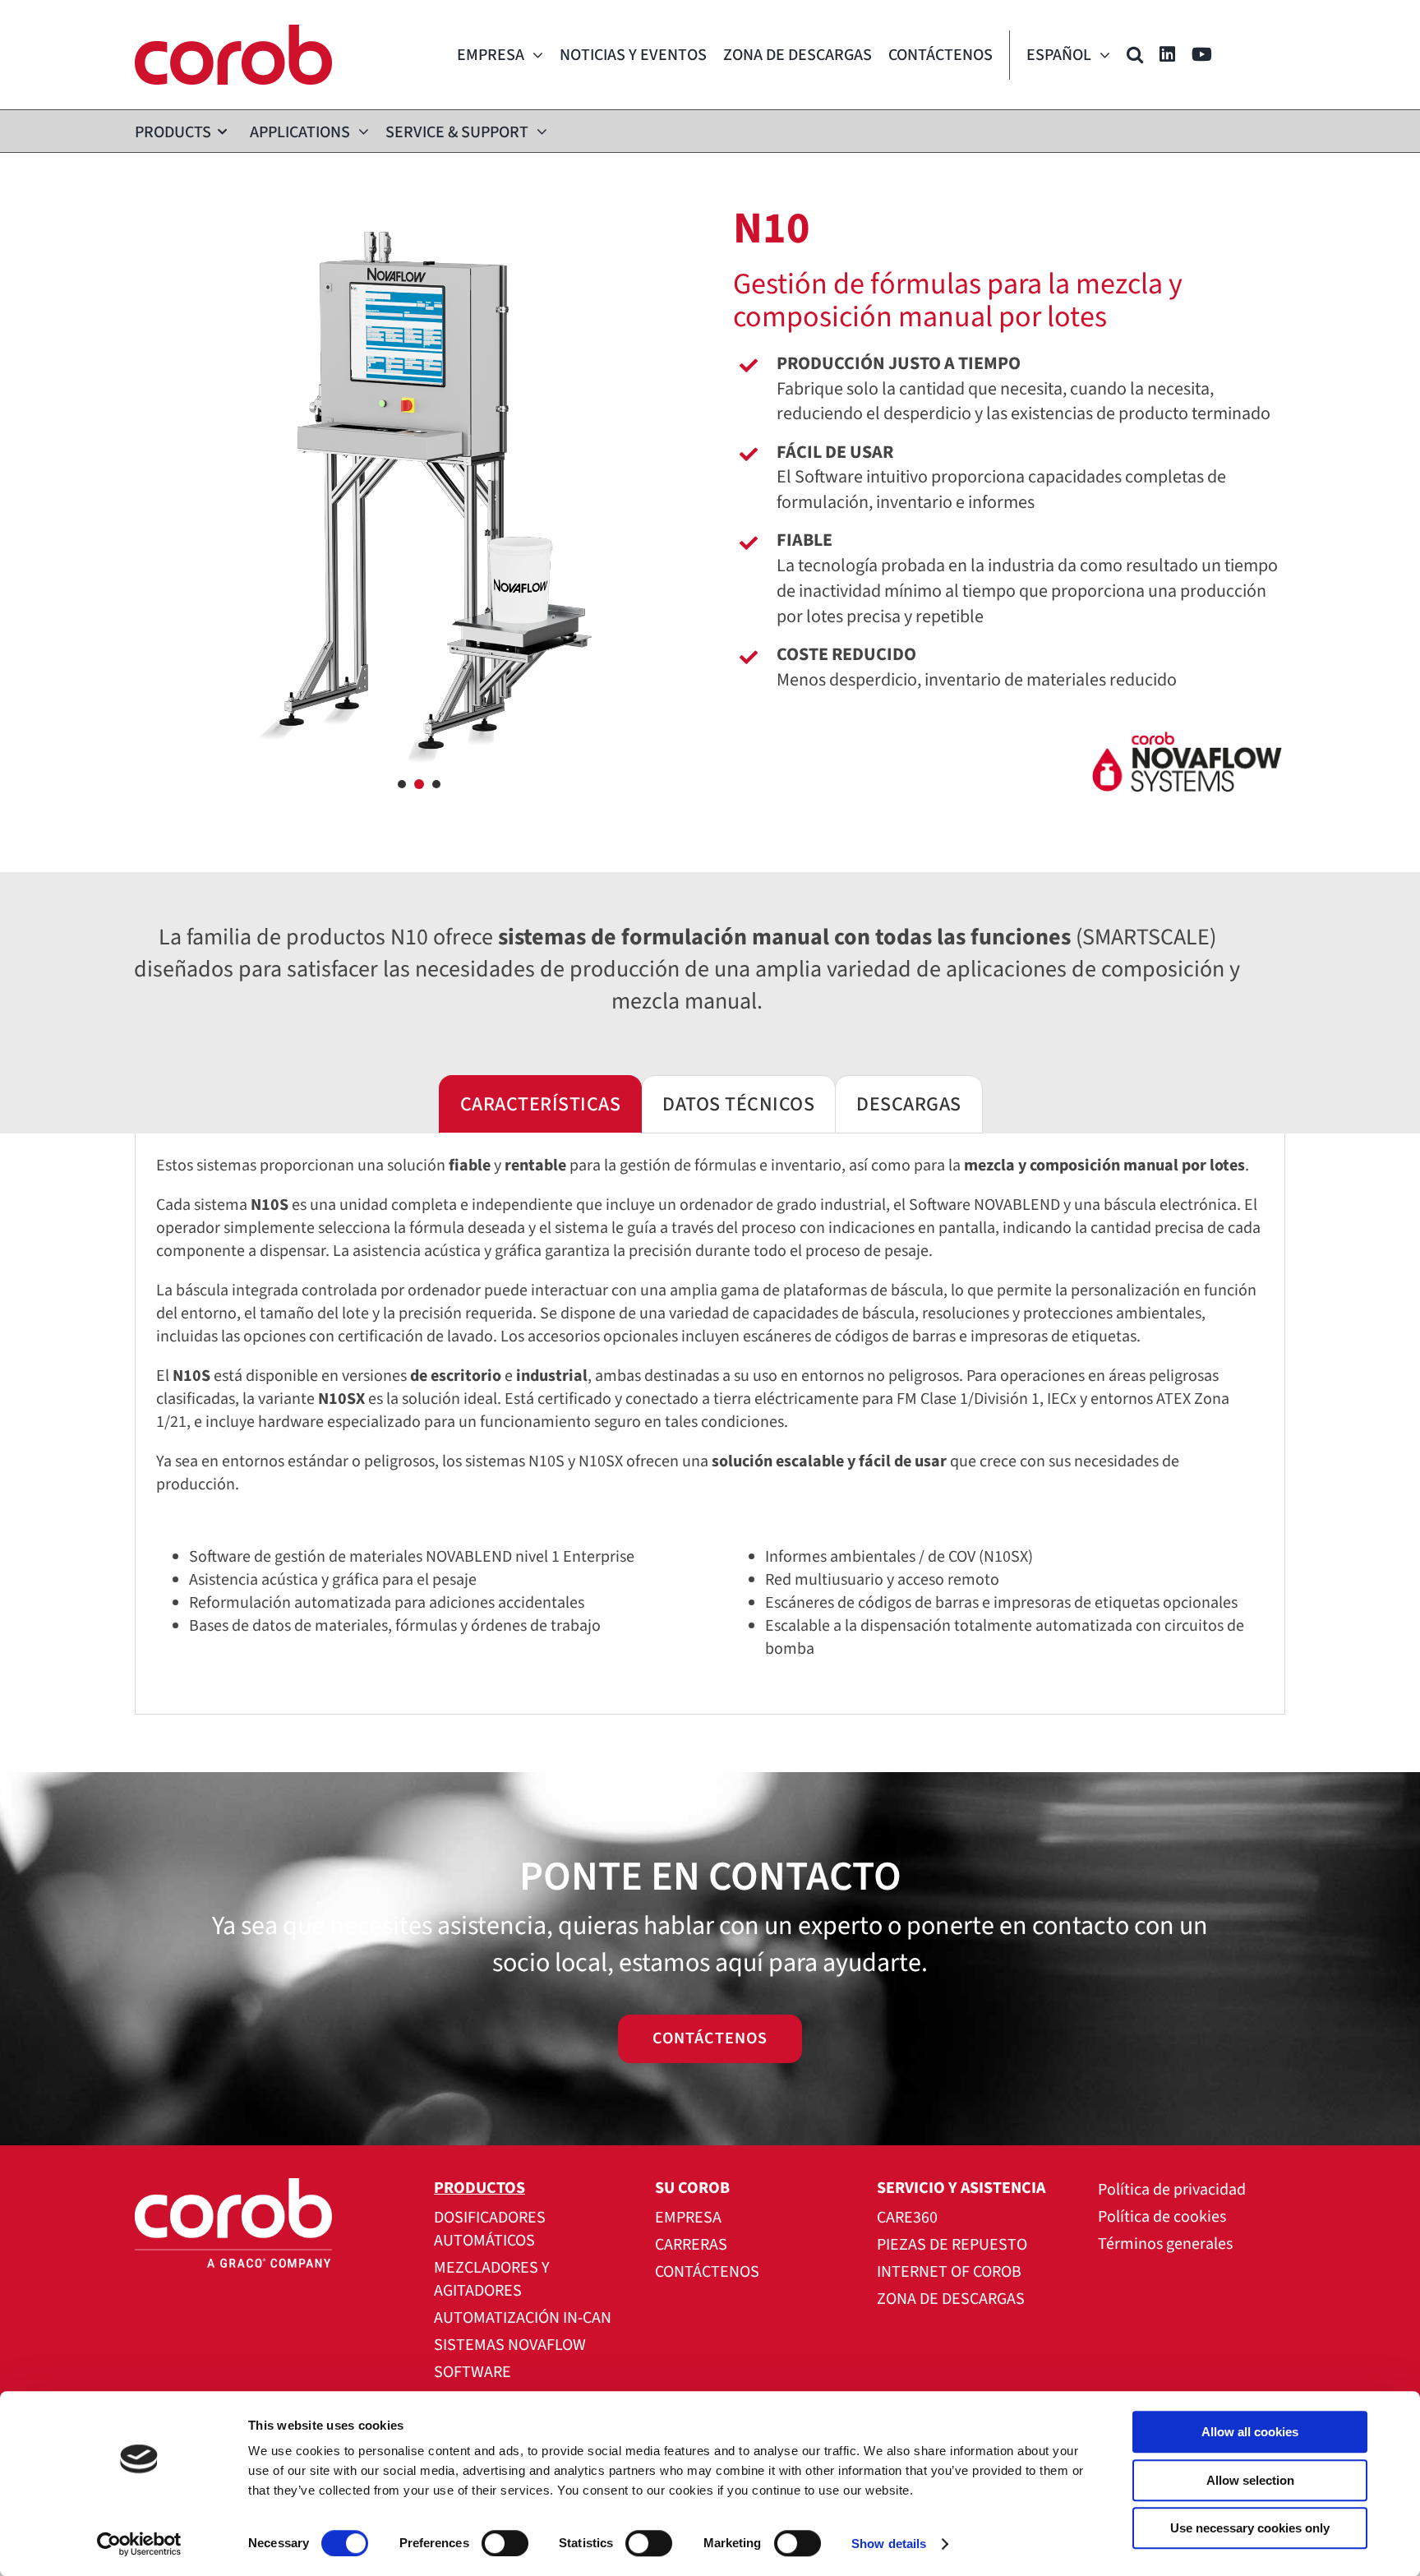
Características (541, 1104)
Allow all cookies (1250, 2432)
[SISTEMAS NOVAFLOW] (1009, 773)
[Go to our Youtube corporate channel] (1202, 55)
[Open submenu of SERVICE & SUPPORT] (538, 131)
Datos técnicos (738, 1104)
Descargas (909, 1104)
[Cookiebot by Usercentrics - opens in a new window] (139, 2544)
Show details (889, 2544)
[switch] (505, 2543)
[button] (1135, 55)
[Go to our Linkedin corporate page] (1167, 55)
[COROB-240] (233, 33)
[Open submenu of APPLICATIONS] (360, 131)
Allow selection (1250, 2480)
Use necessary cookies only (1250, 2528)
